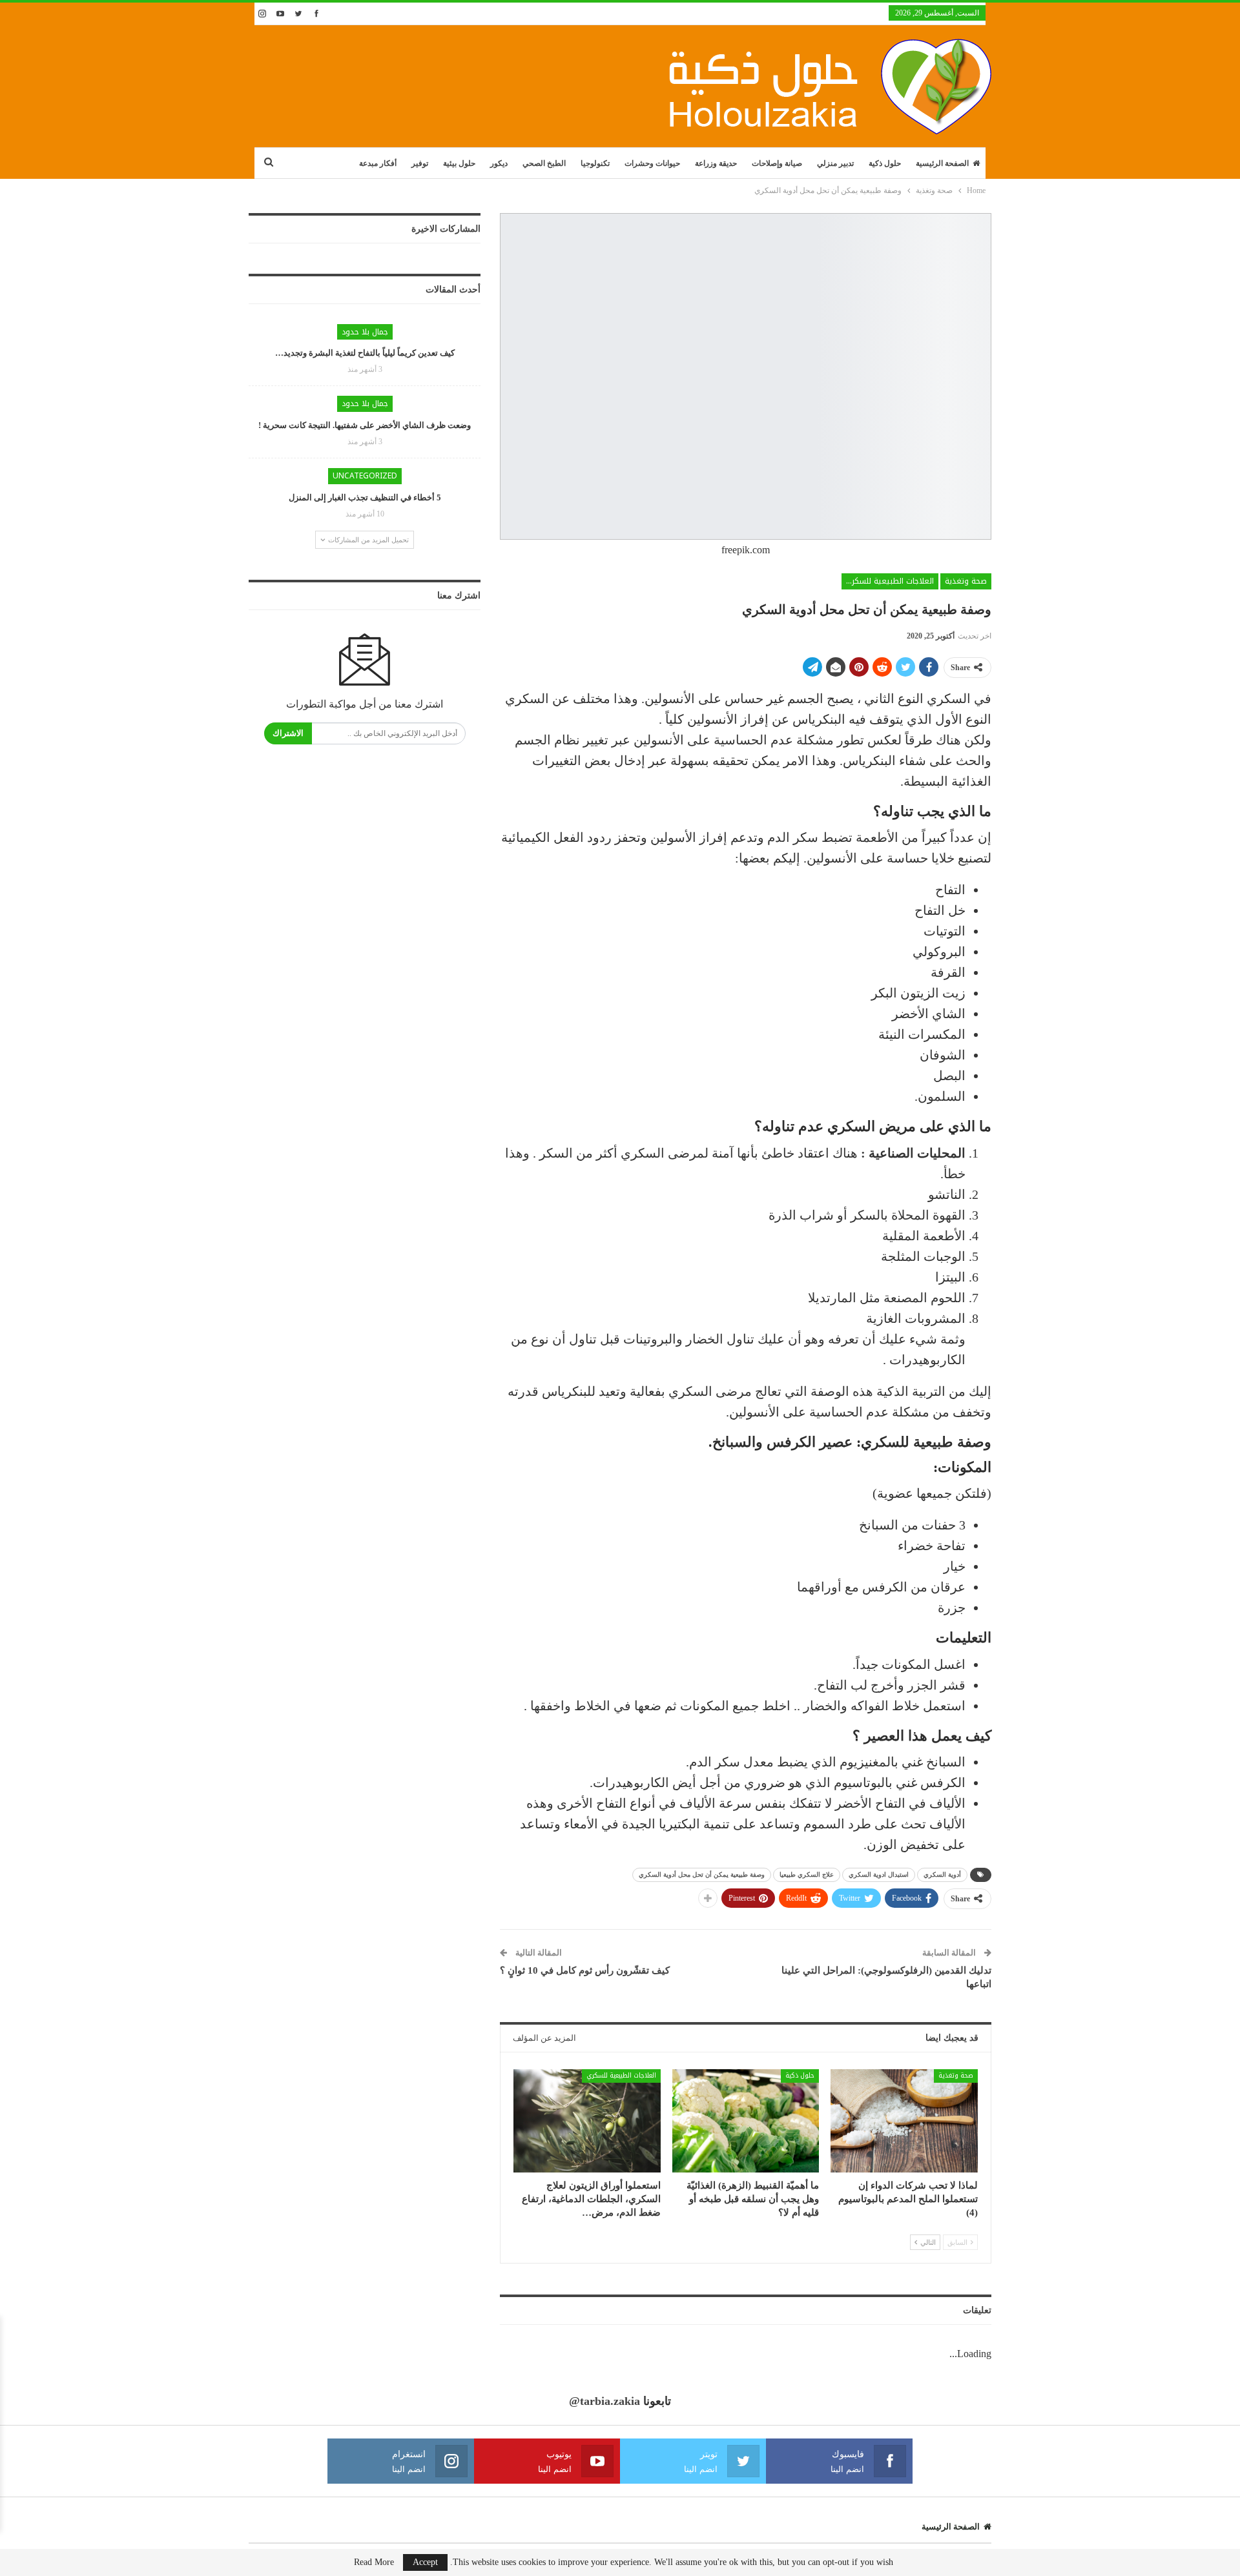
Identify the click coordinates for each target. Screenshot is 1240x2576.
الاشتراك (288, 733)
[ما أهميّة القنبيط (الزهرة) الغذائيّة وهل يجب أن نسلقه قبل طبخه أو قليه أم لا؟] (746, 2121)
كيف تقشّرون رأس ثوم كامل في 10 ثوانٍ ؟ (585, 1970)
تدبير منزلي (835, 163)
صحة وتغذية (966, 581)
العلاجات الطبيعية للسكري (890, 581)
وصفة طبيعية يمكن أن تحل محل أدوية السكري (702, 1875)
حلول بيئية (459, 163)
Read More (374, 2562)
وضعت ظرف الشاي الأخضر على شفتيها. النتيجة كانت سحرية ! (365, 425)
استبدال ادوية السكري (879, 1875)
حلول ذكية (885, 163)
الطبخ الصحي (544, 163)
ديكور (499, 163)
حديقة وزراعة (716, 163)
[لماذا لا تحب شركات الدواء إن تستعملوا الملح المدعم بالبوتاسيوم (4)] (904, 2121)
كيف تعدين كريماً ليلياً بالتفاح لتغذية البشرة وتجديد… (365, 353)
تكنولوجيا (595, 163)
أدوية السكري (942, 1875)
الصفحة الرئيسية (942, 163)
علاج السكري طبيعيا (807, 1875)
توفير (420, 163)
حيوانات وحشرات (652, 163)
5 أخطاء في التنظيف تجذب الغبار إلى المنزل (365, 497)
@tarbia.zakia (604, 2401)
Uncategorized (365, 476)
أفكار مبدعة (378, 163)
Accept (425, 2562)
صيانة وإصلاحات (777, 163)
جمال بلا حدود (365, 332)
